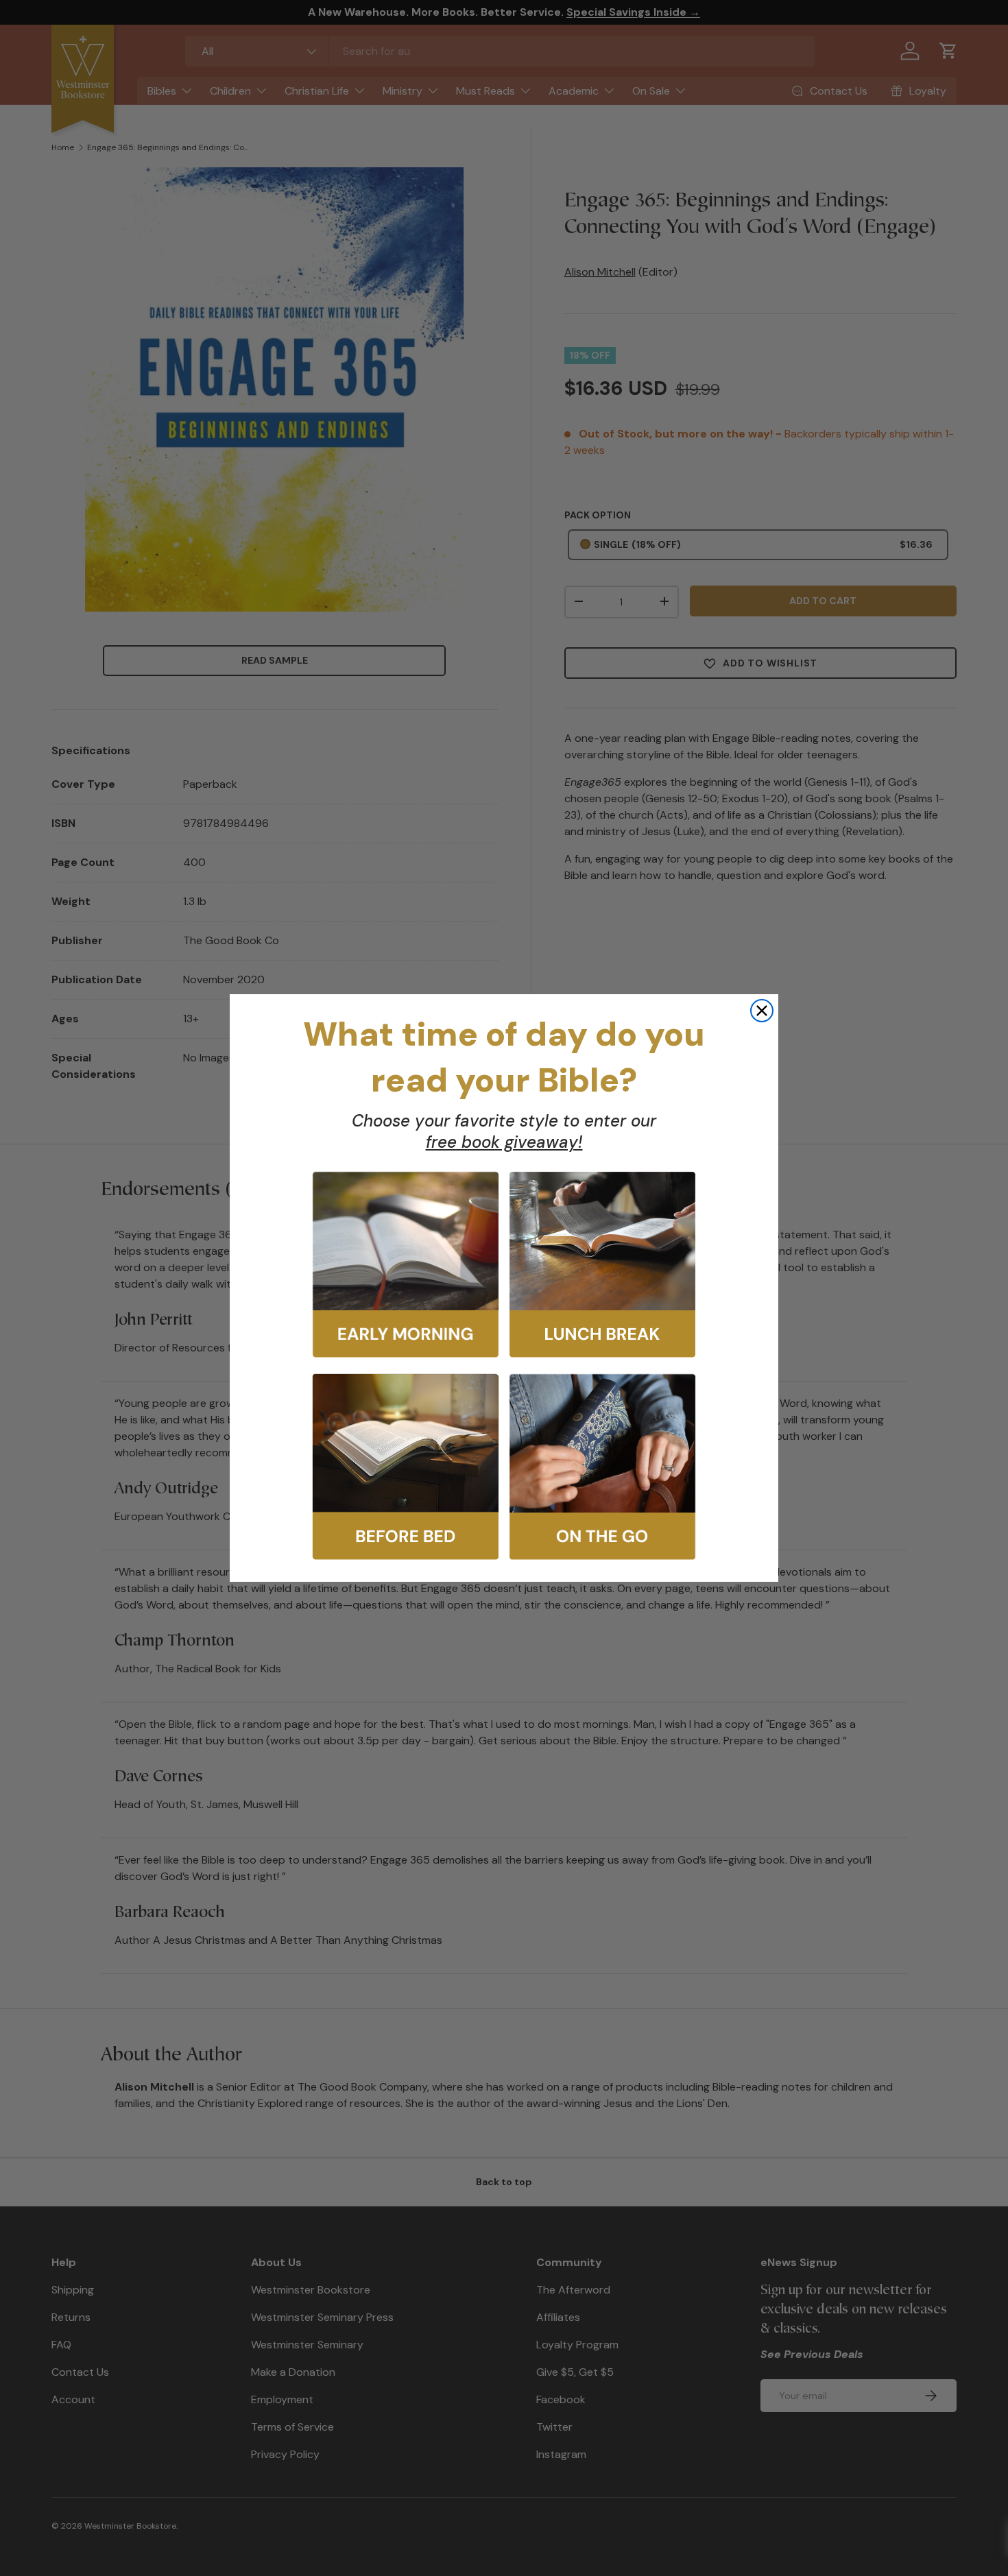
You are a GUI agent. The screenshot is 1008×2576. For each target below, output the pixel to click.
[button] (406, 1265)
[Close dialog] (762, 1011)
